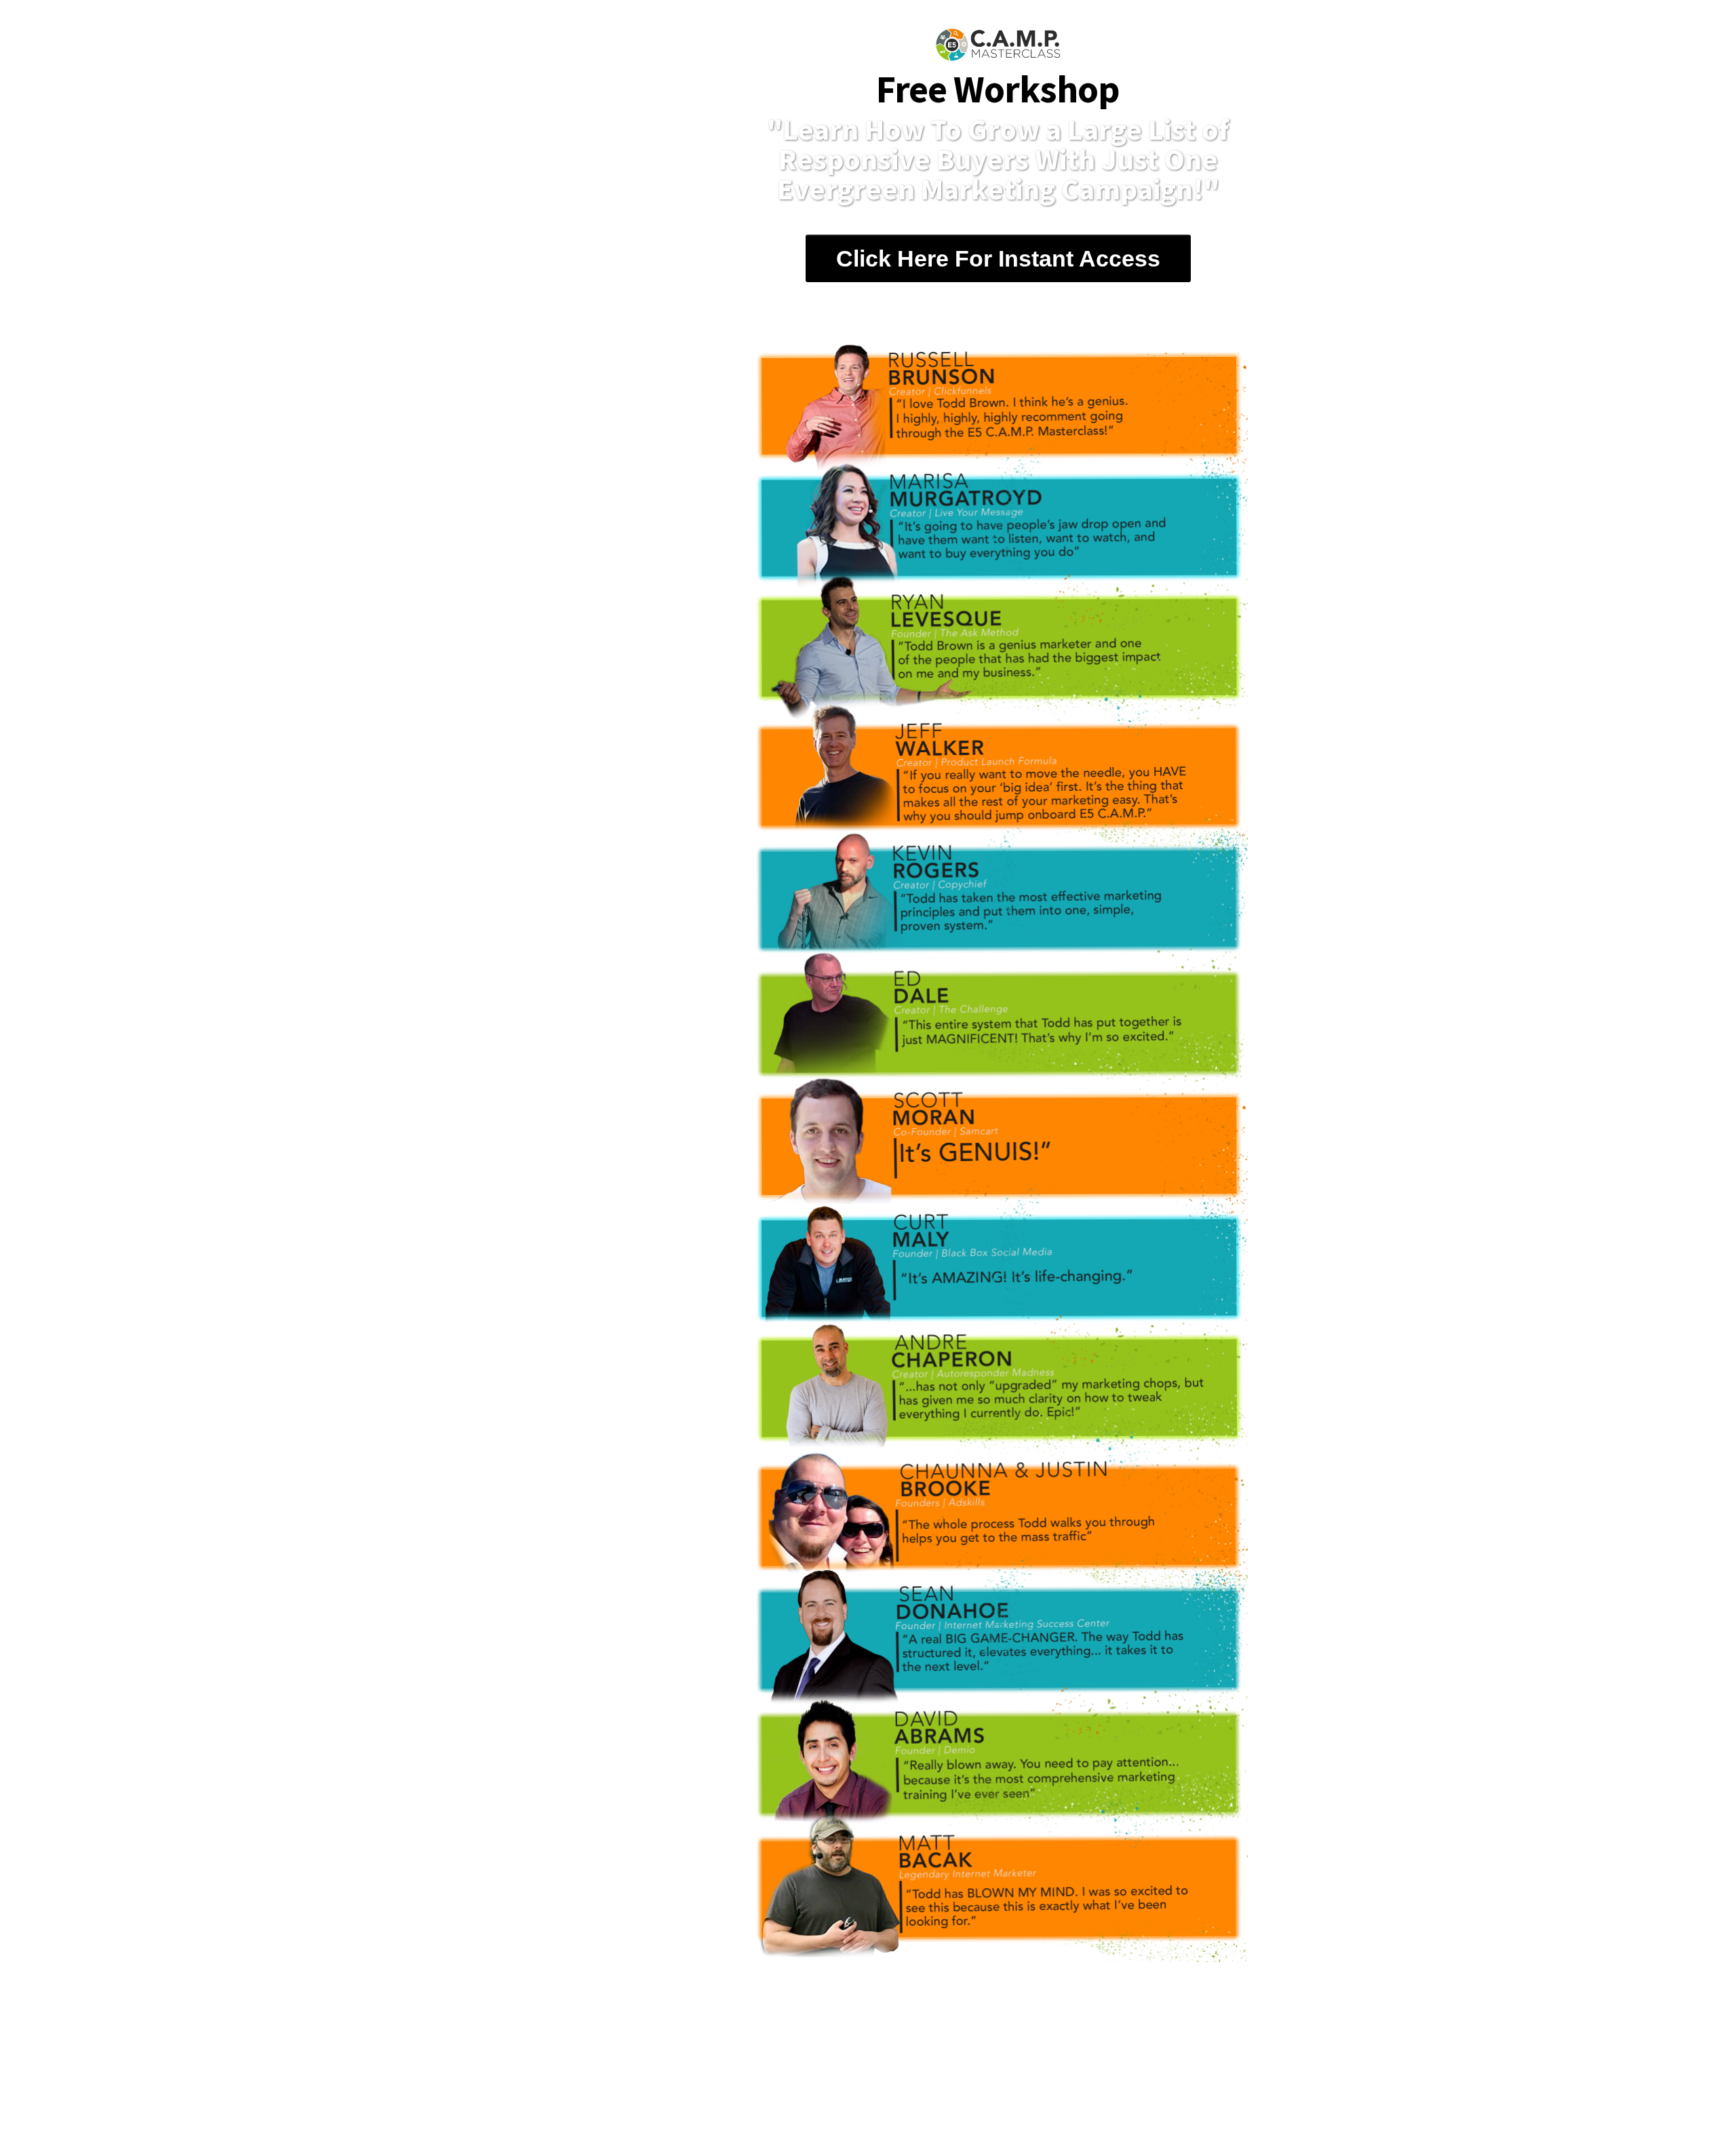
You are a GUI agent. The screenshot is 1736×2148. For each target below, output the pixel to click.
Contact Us (808, 2106)
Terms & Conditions (900, 2106)
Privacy (983, 2106)
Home (749, 2106)
